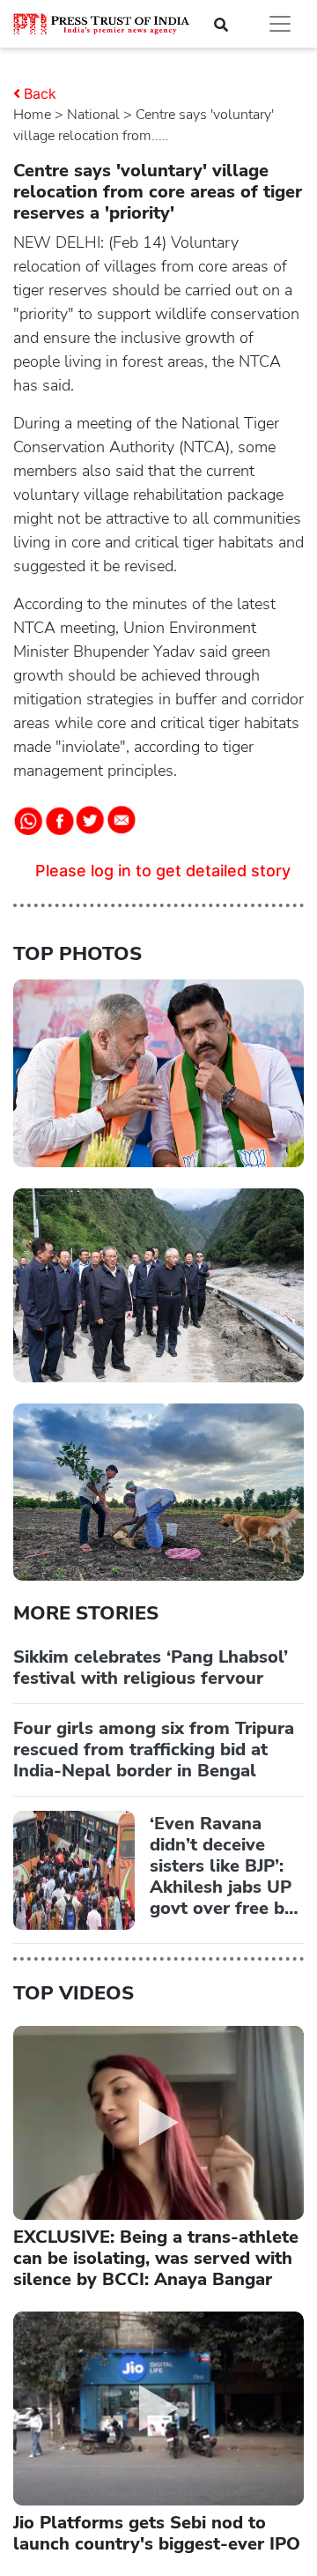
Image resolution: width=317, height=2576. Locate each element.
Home (32, 115)
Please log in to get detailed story (163, 871)
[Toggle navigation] (280, 24)
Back (40, 93)
